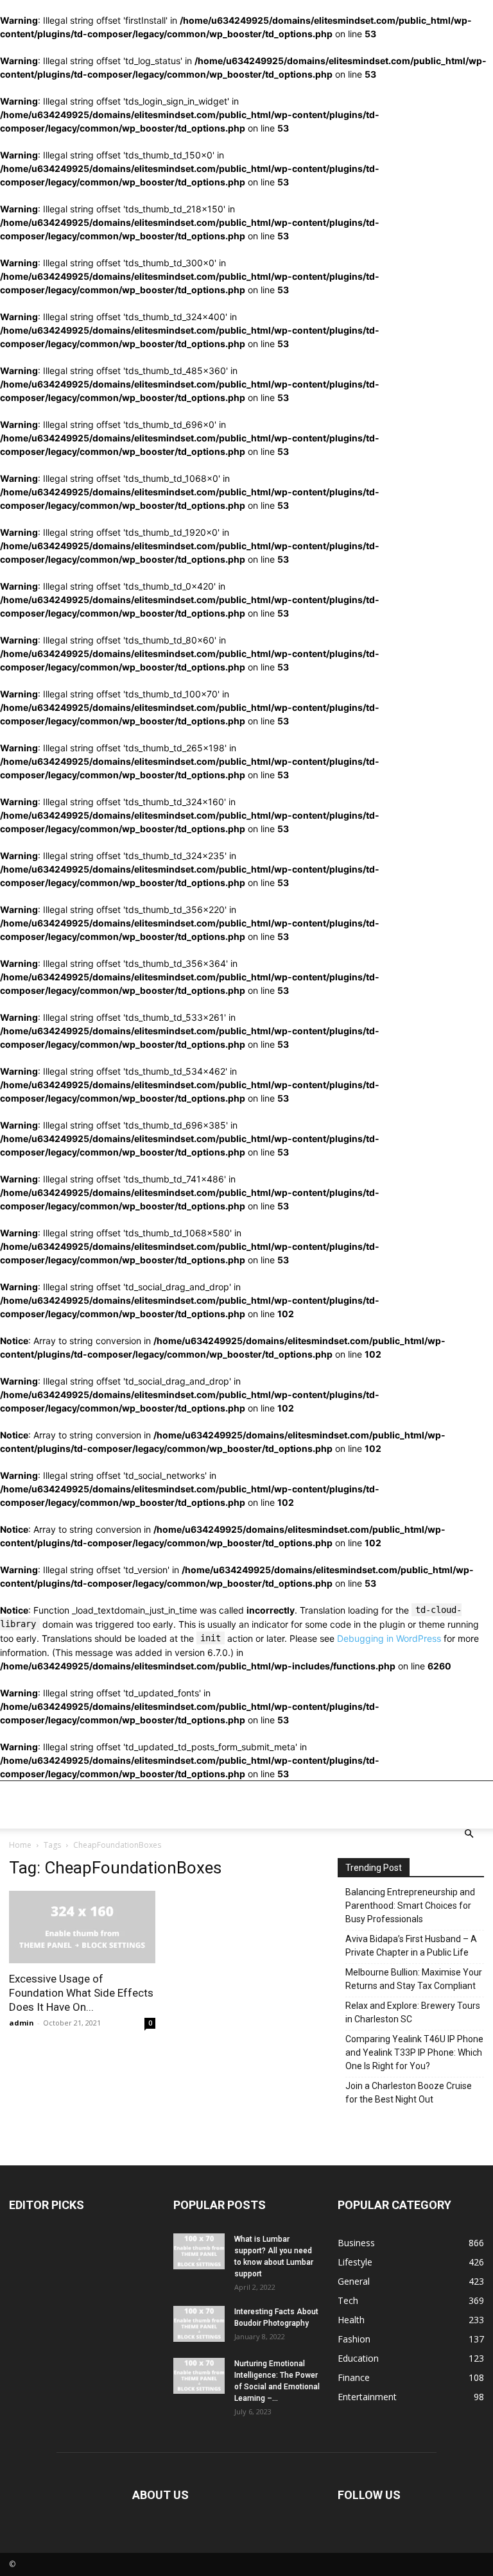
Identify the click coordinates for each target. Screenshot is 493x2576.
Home (20, 1845)
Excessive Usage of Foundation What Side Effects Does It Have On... (81, 1993)
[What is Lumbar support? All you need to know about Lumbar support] (199, 2251)
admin (22, 2023)
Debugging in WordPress (389, 1638)
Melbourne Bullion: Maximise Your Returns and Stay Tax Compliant (414, 1979)
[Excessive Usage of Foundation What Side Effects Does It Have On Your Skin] (82, 1927)
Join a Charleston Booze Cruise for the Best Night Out (409, 2093)
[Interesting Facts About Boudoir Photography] (199, 2324)
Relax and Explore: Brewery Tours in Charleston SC (413, 2012)
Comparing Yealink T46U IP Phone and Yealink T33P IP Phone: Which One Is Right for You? (414, 2052)
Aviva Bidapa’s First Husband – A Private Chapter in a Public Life (411, 1946)
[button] (469, 1834)
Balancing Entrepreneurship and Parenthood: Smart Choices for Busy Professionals (410, 1906)
